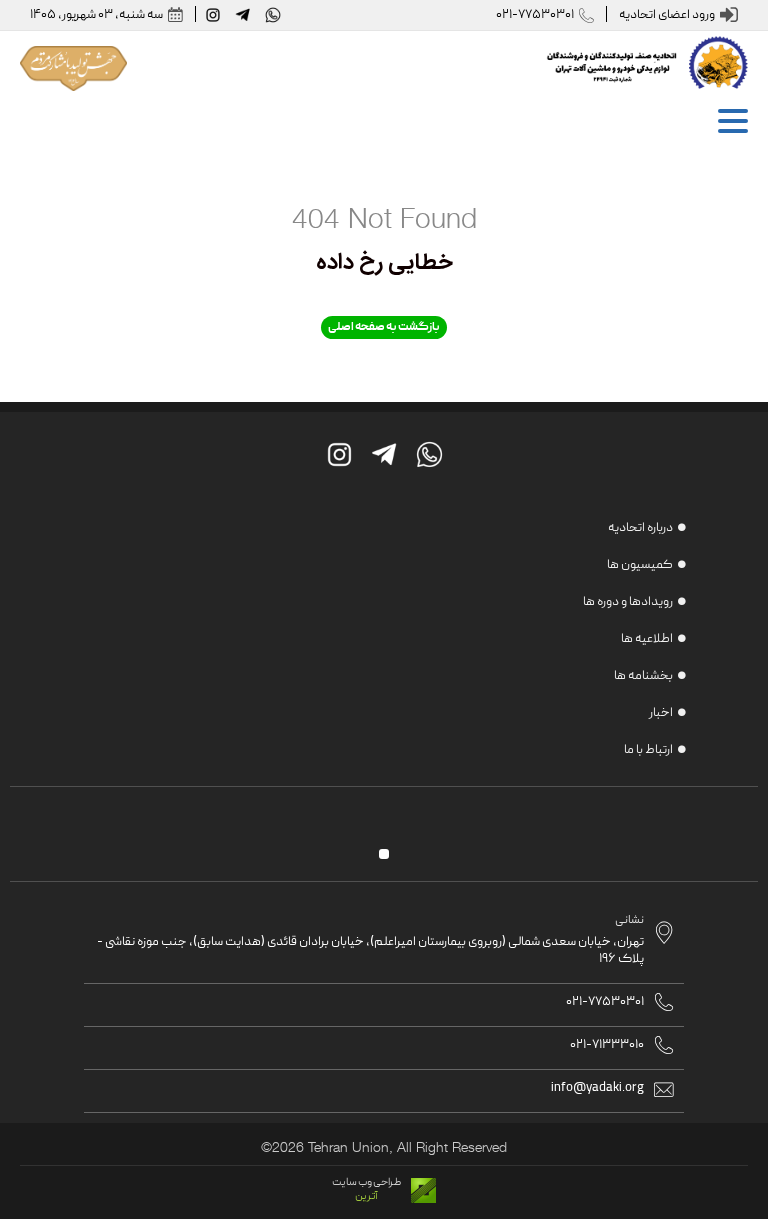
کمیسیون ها (640, 565)
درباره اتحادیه (640, 528)
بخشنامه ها (643, 676)
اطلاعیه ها (647, 639)
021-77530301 (535, 15)
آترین (366, 1197)
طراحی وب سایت (366, 1183)
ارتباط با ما (648, 750)
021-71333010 (607, 1045)
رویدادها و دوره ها (628, 602)
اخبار (661, 713)
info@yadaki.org (597, 1088)
